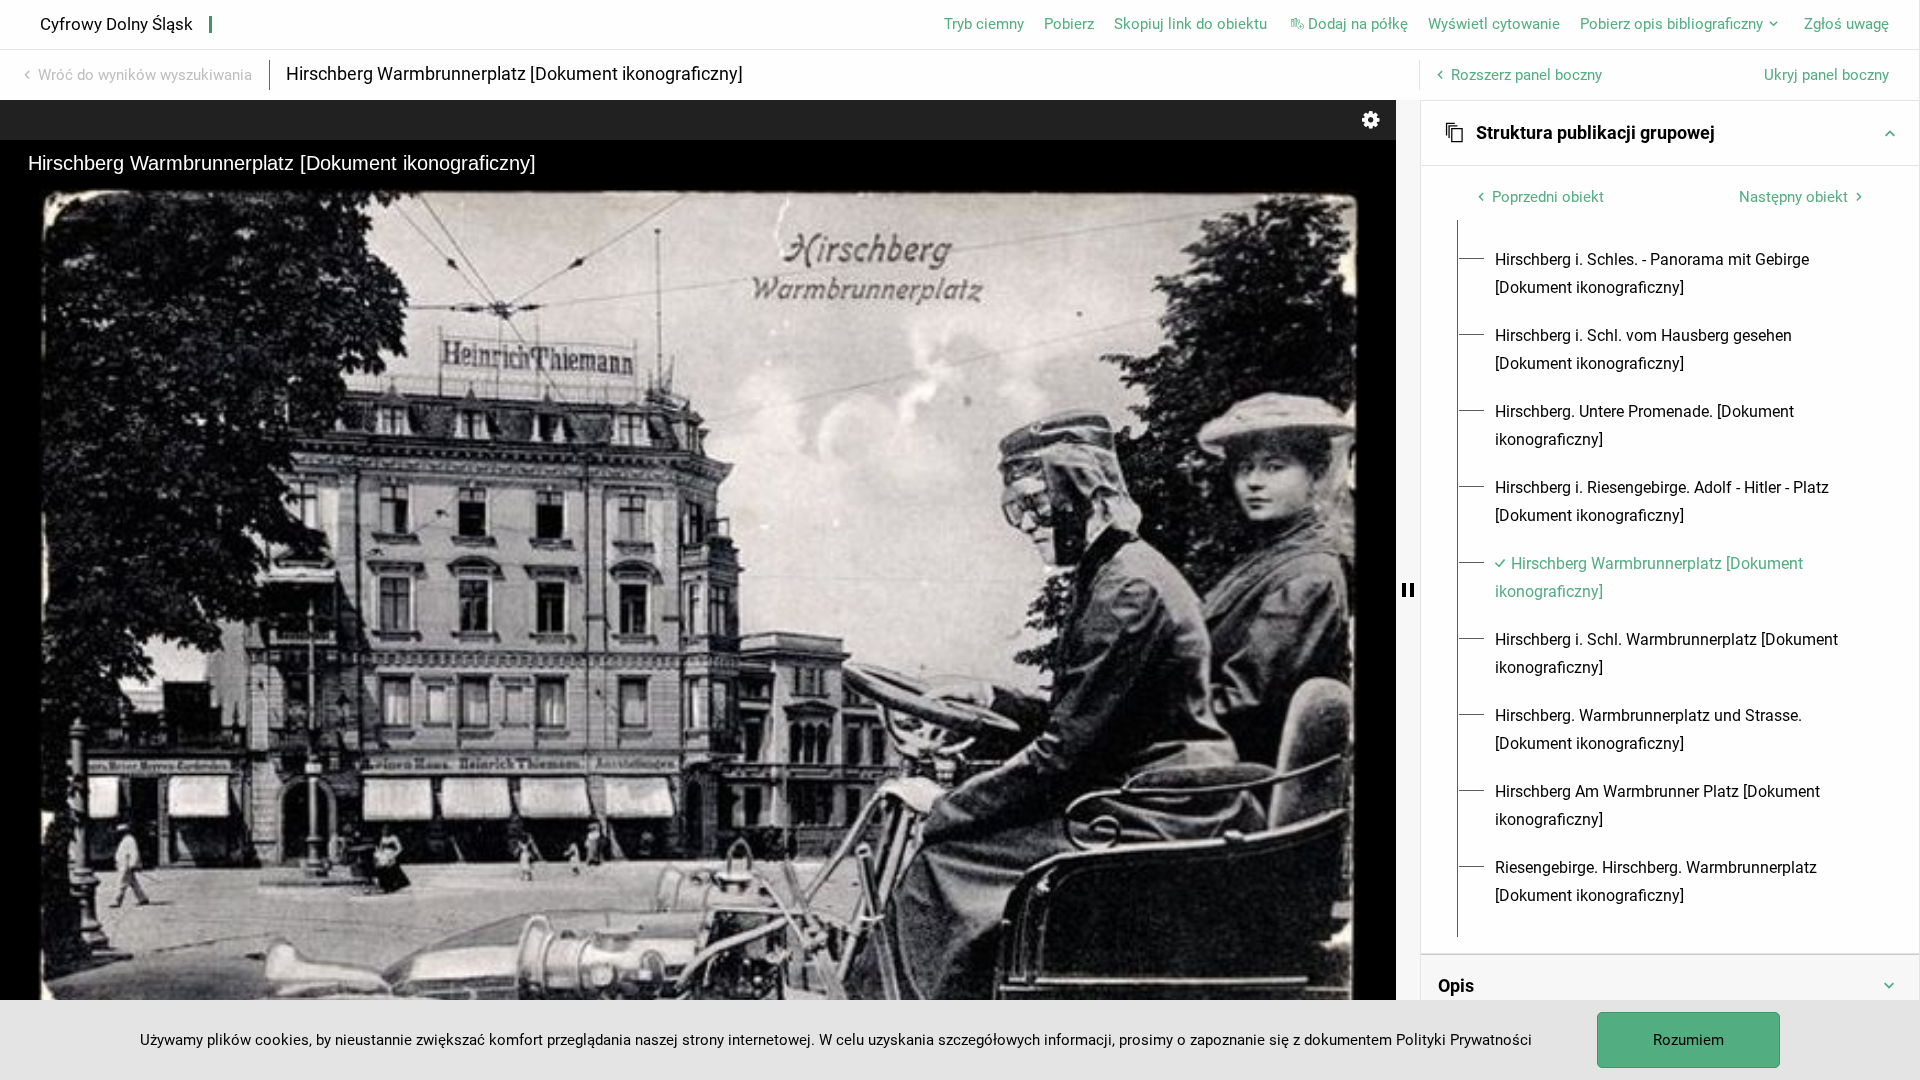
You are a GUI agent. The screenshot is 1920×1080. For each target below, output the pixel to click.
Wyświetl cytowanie (1494, 24)
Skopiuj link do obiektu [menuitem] (1190, 24)
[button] (1670, 133)
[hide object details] (1408, 590)
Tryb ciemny (984, 24)
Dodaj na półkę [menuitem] (1358, 24)
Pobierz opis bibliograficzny (1671, 24)
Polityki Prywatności (1464, 1040)
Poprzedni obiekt (1548, 197)
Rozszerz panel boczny (1526, 75)
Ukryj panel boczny (1826, 75)
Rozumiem (1688, 1040)
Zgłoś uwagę (1846, 24)
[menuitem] (1681, 274)
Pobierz (1069, 24)
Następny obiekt (1793, 197)
